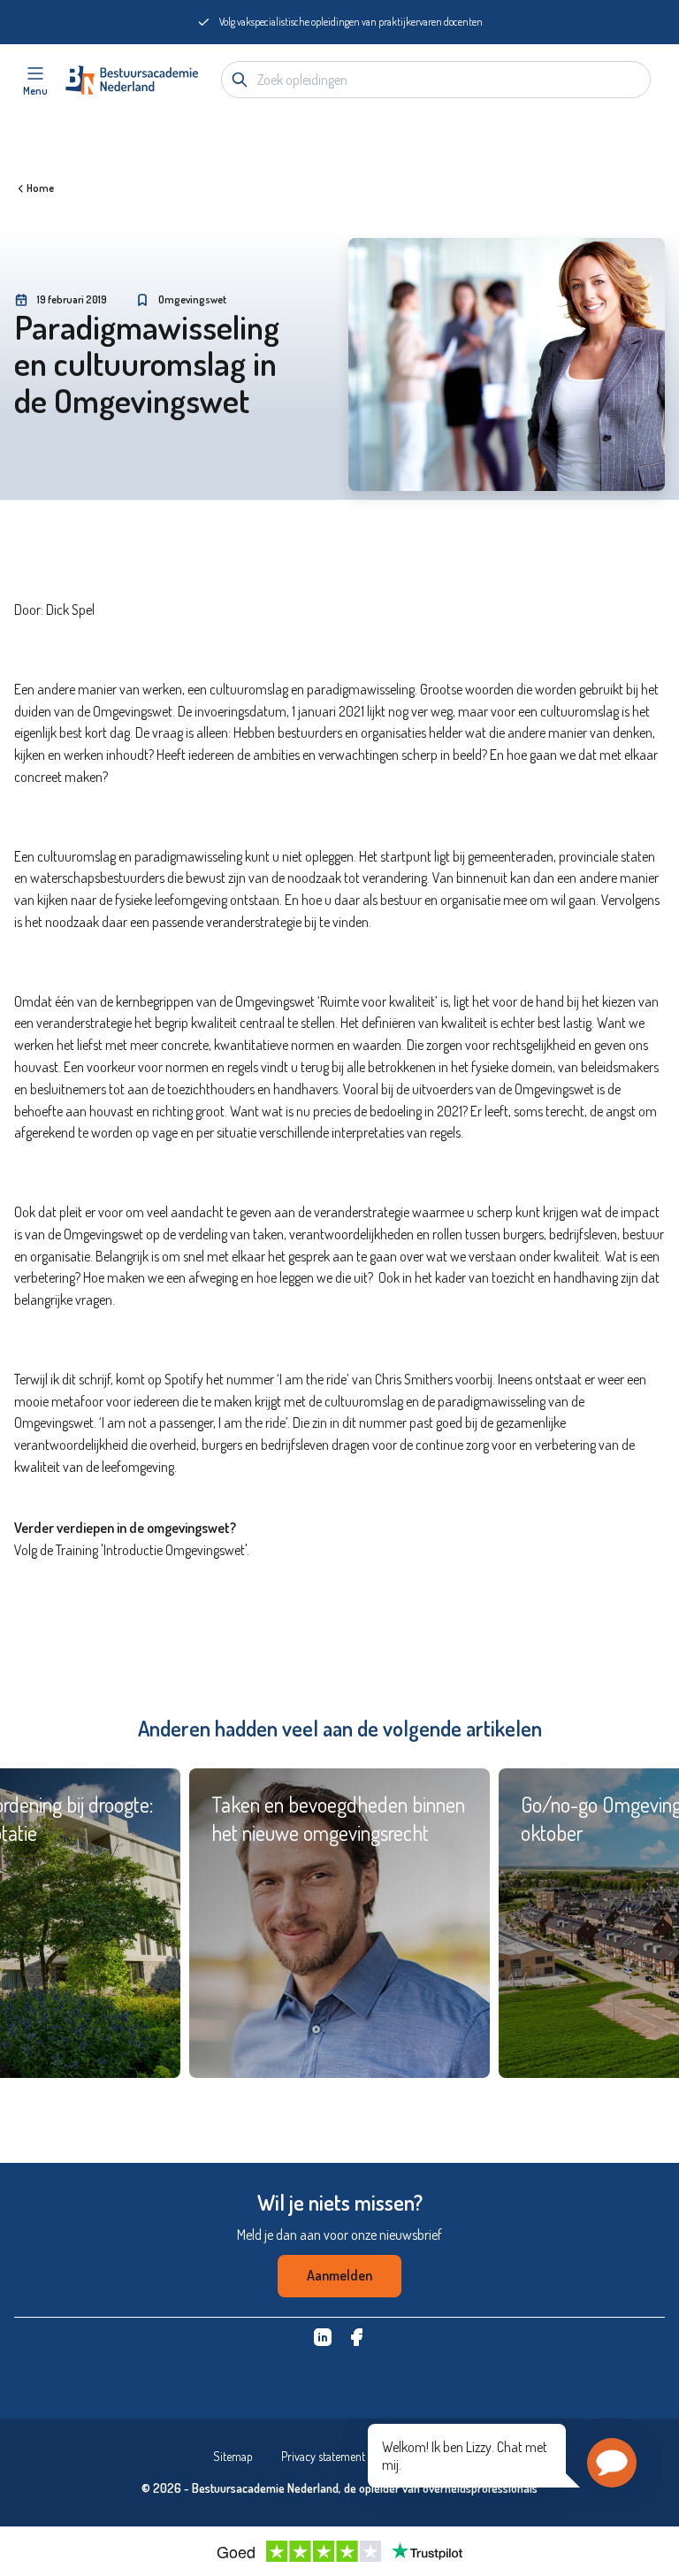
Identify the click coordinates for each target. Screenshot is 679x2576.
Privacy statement (323, 2456)
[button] (612, 2463)
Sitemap (233, 2456)
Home (40, 188)
